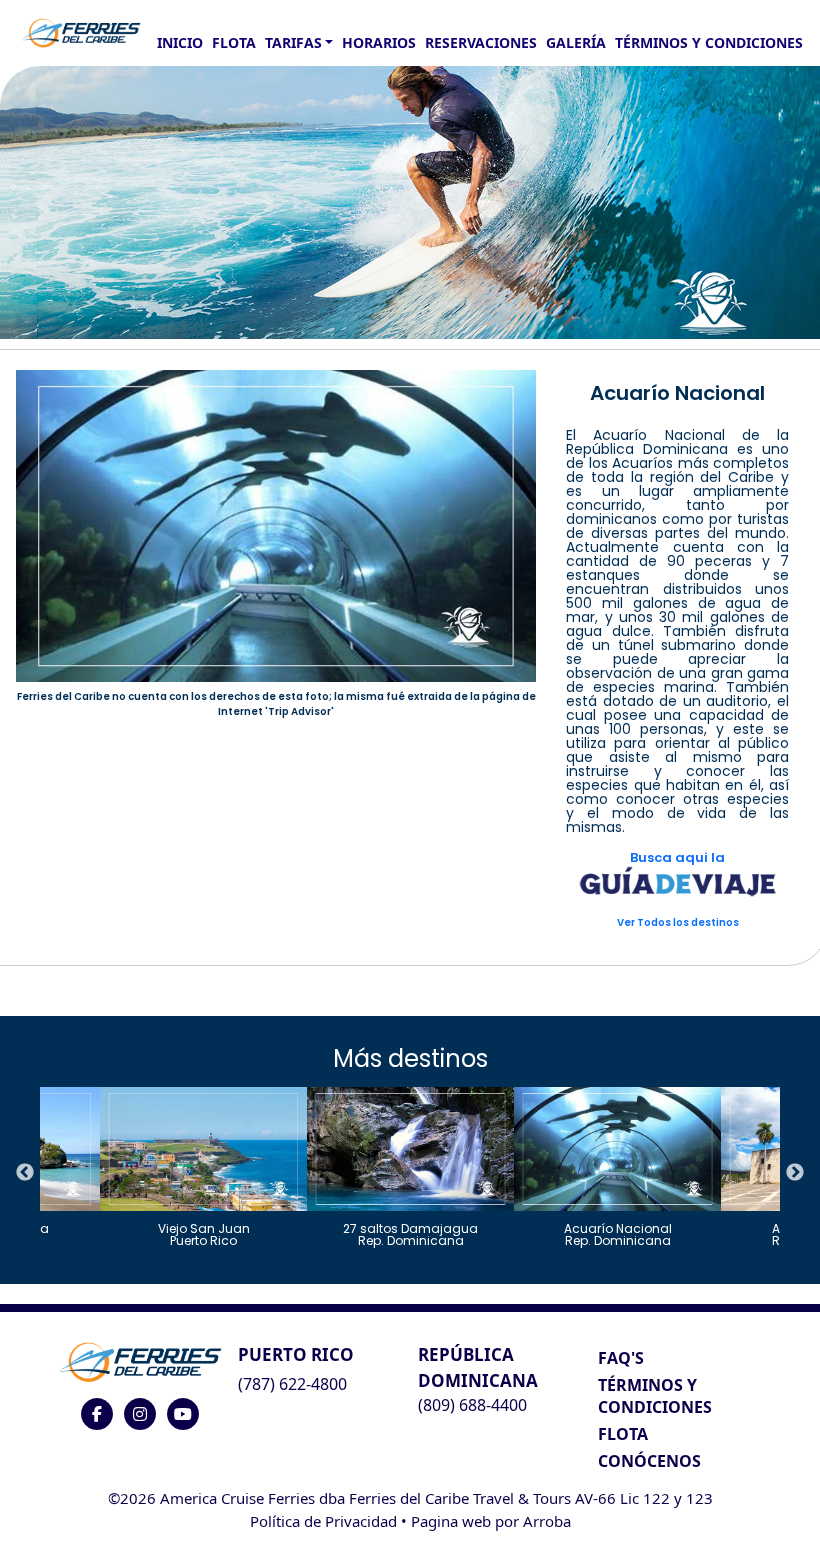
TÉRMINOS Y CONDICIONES (655, 1396)
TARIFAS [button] (293, 42)
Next (795, 1173)
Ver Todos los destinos (678, 922)
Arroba (547, 1521)
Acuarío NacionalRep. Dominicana (618, 1233)
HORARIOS (379, 42)
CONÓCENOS (649, 1461)
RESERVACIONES (481, 42)
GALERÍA (576, 42)
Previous (25, 1173)
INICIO (180, 42)
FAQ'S (621, 1358)
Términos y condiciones (709, 42)
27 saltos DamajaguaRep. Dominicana (410, 1233)
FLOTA (234, 42)
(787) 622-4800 (292, 1384)
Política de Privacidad (323, 1521)
